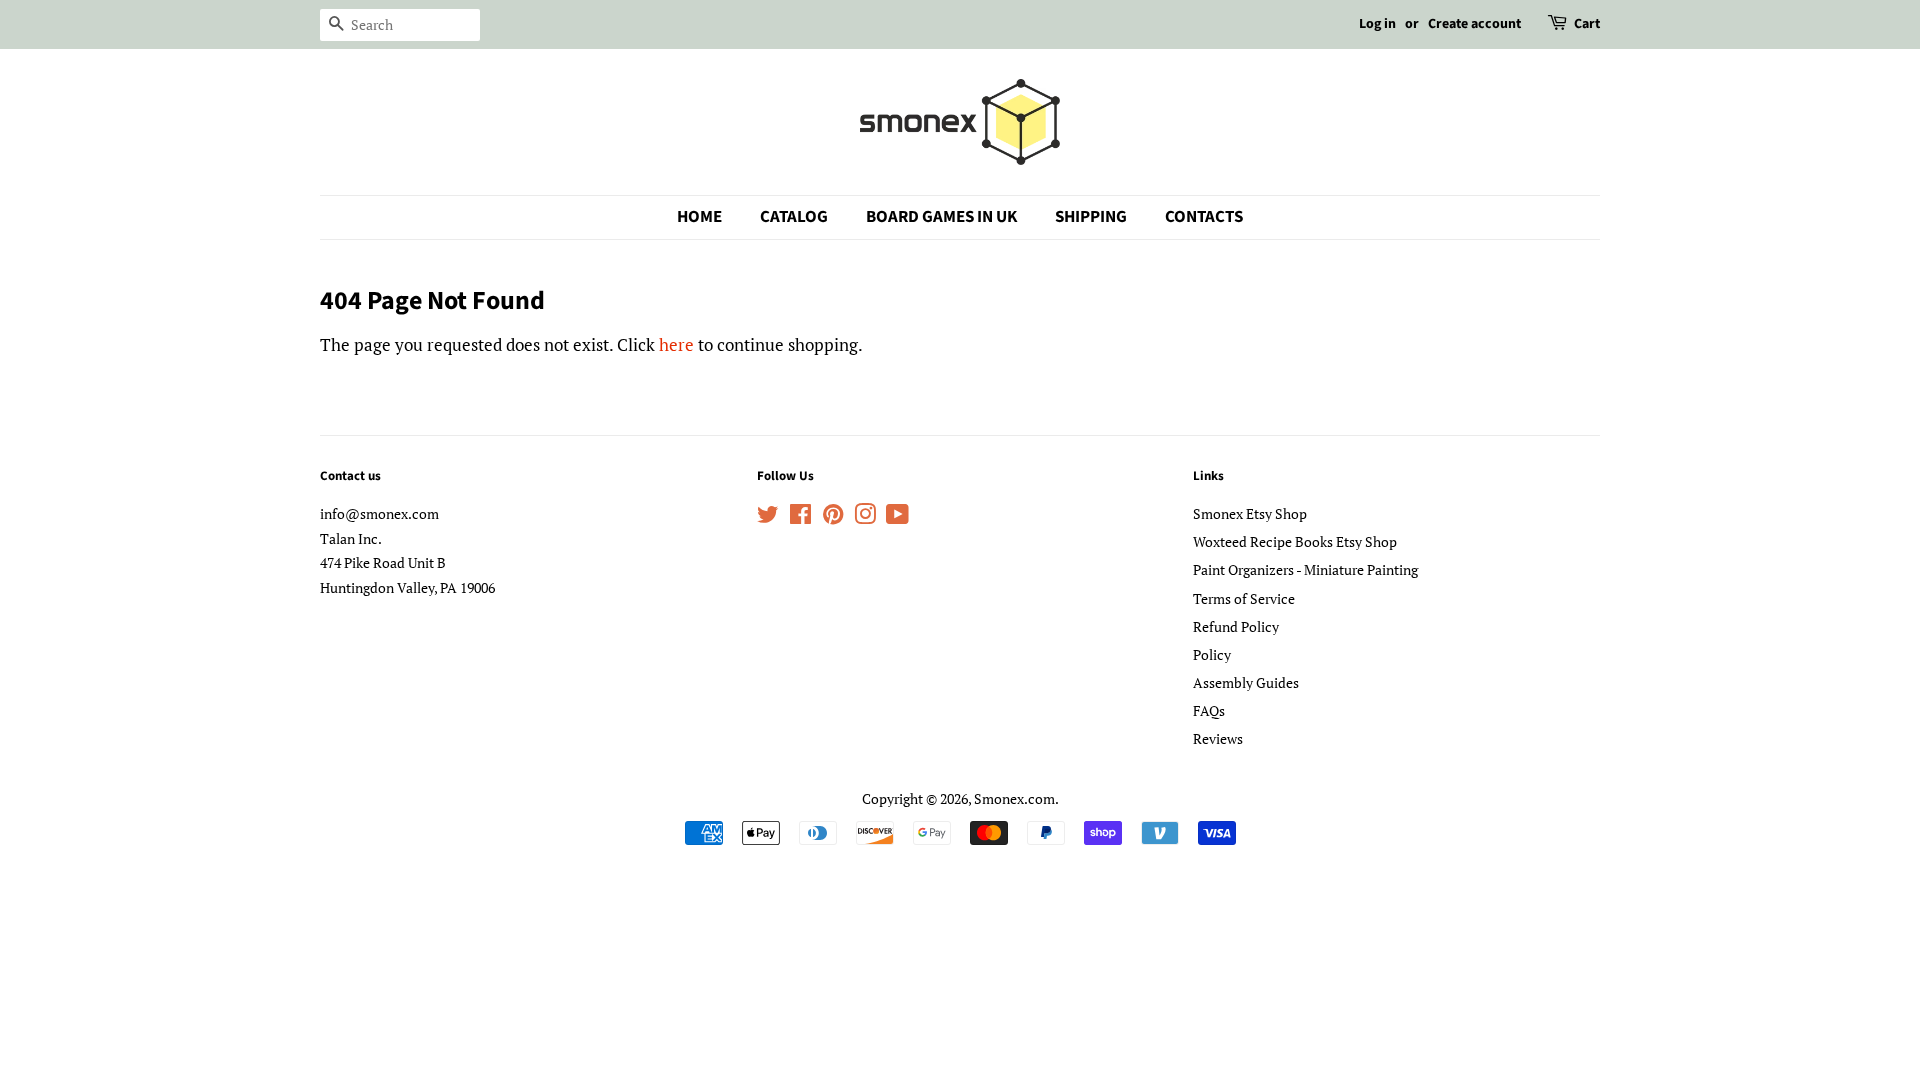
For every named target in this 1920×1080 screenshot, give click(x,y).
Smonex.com (1014, 798)
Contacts (1204, 217)
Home (699, 217)
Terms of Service (1244, 598)
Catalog (794, 217)
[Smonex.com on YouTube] (897, 517)
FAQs (1209, 710)
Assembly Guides (1246, 682)
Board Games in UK (941, 217)
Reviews (1218, 738)
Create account (1474, 24)
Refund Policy (1236, 626)
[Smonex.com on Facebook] (800, 517)
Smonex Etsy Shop (1250, 513)
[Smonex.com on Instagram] (865, 517)
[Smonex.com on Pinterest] (833, 517)
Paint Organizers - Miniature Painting (1305, 569)
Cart (1587, 24)
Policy (1212, 654)
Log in (1377, 24)
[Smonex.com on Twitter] (768, 517)
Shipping (1091, 217)
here (676, 344)
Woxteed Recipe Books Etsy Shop (1295, 541)
